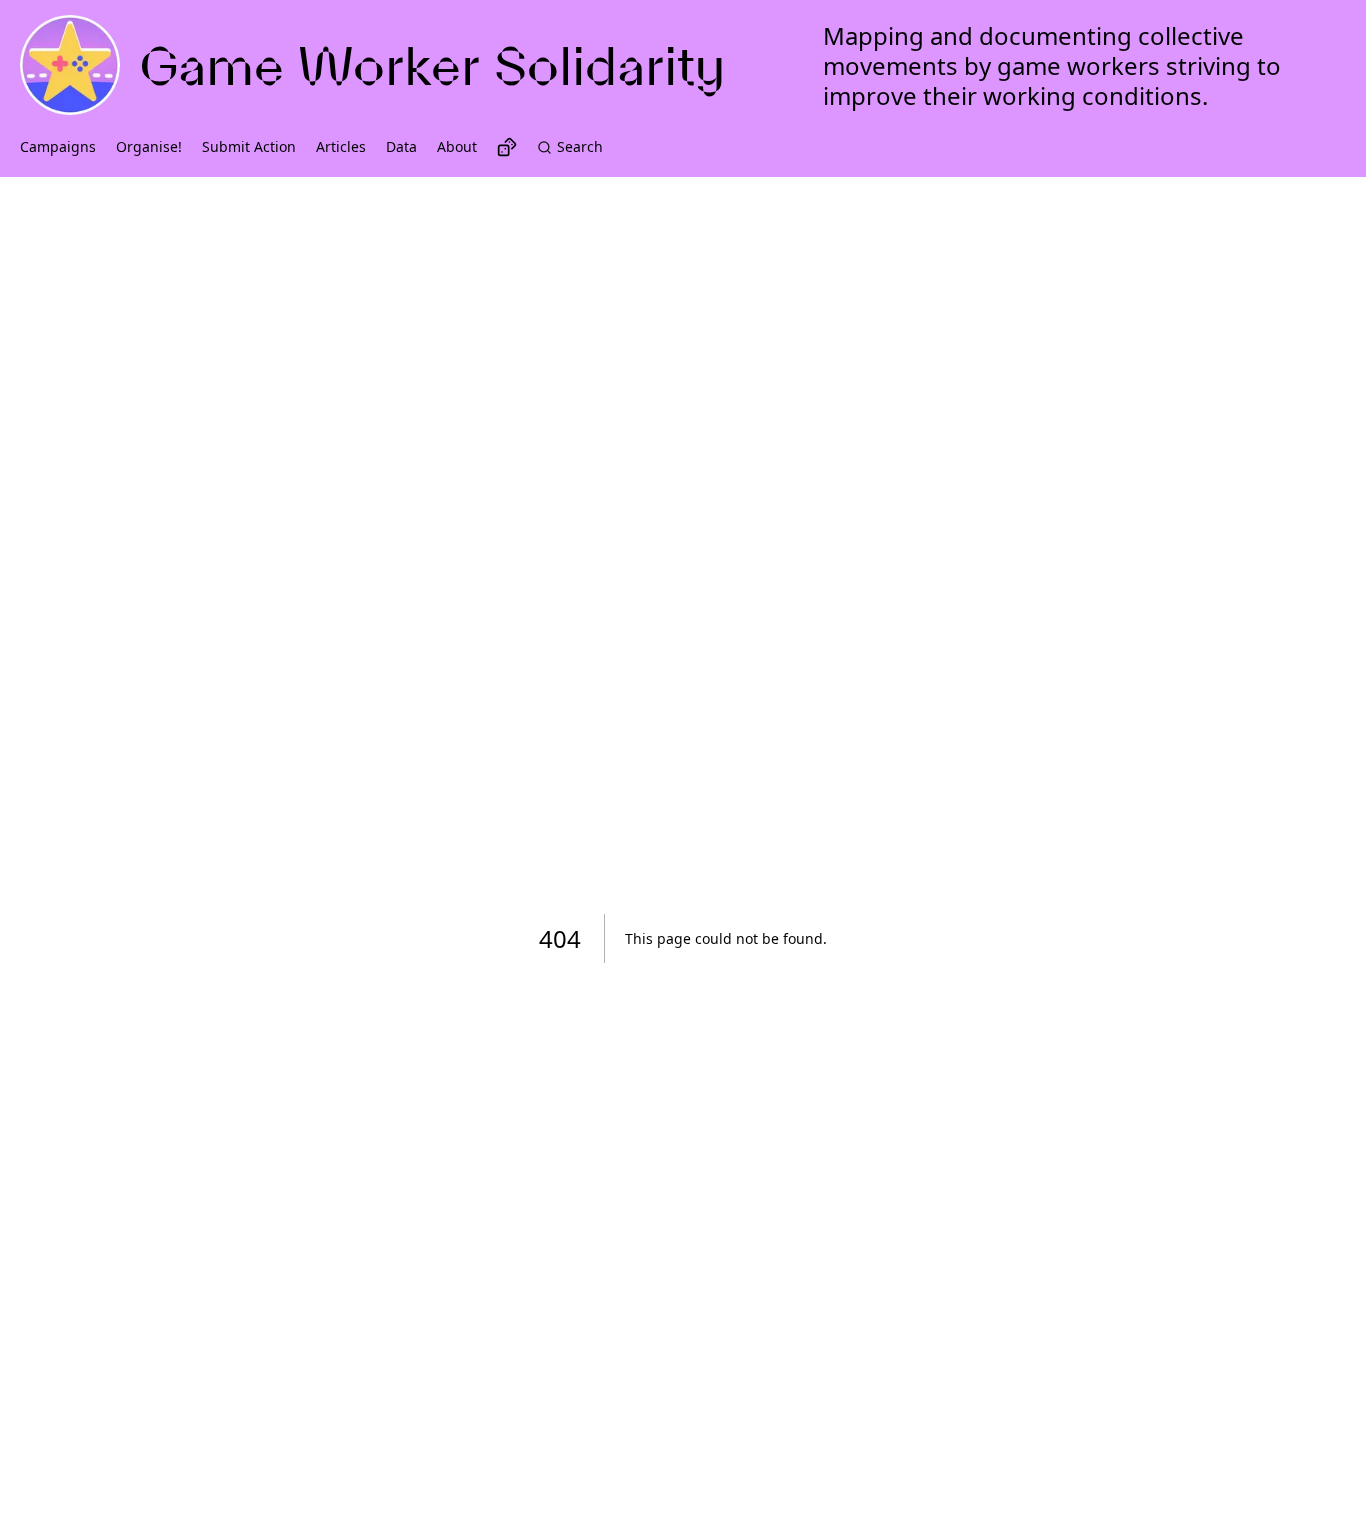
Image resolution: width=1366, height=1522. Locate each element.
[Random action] (507, 147)
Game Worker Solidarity (432, 66)
